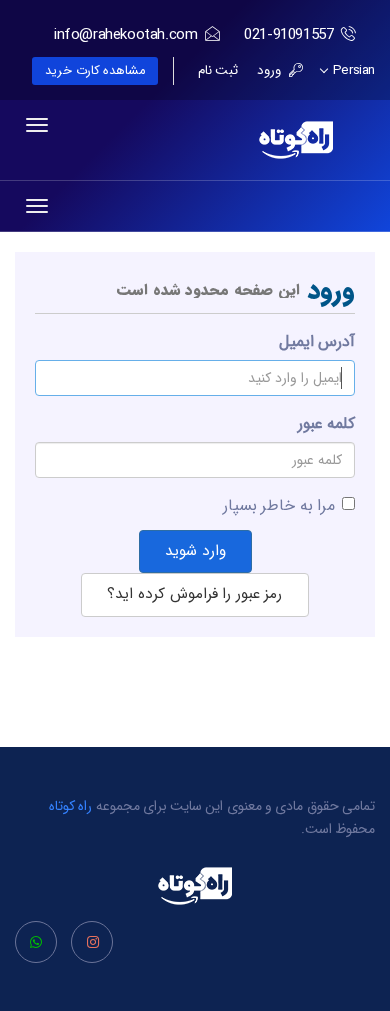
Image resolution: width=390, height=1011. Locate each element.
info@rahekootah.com (125, 35)
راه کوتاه (71, 806)
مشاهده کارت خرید (95, 71)
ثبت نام (218, 71)
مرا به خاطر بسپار (279, 505)
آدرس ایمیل (317, 341)
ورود (271, 71)
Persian (352, 71)
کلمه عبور (326, 423)
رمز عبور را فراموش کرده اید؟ (194, 594)
